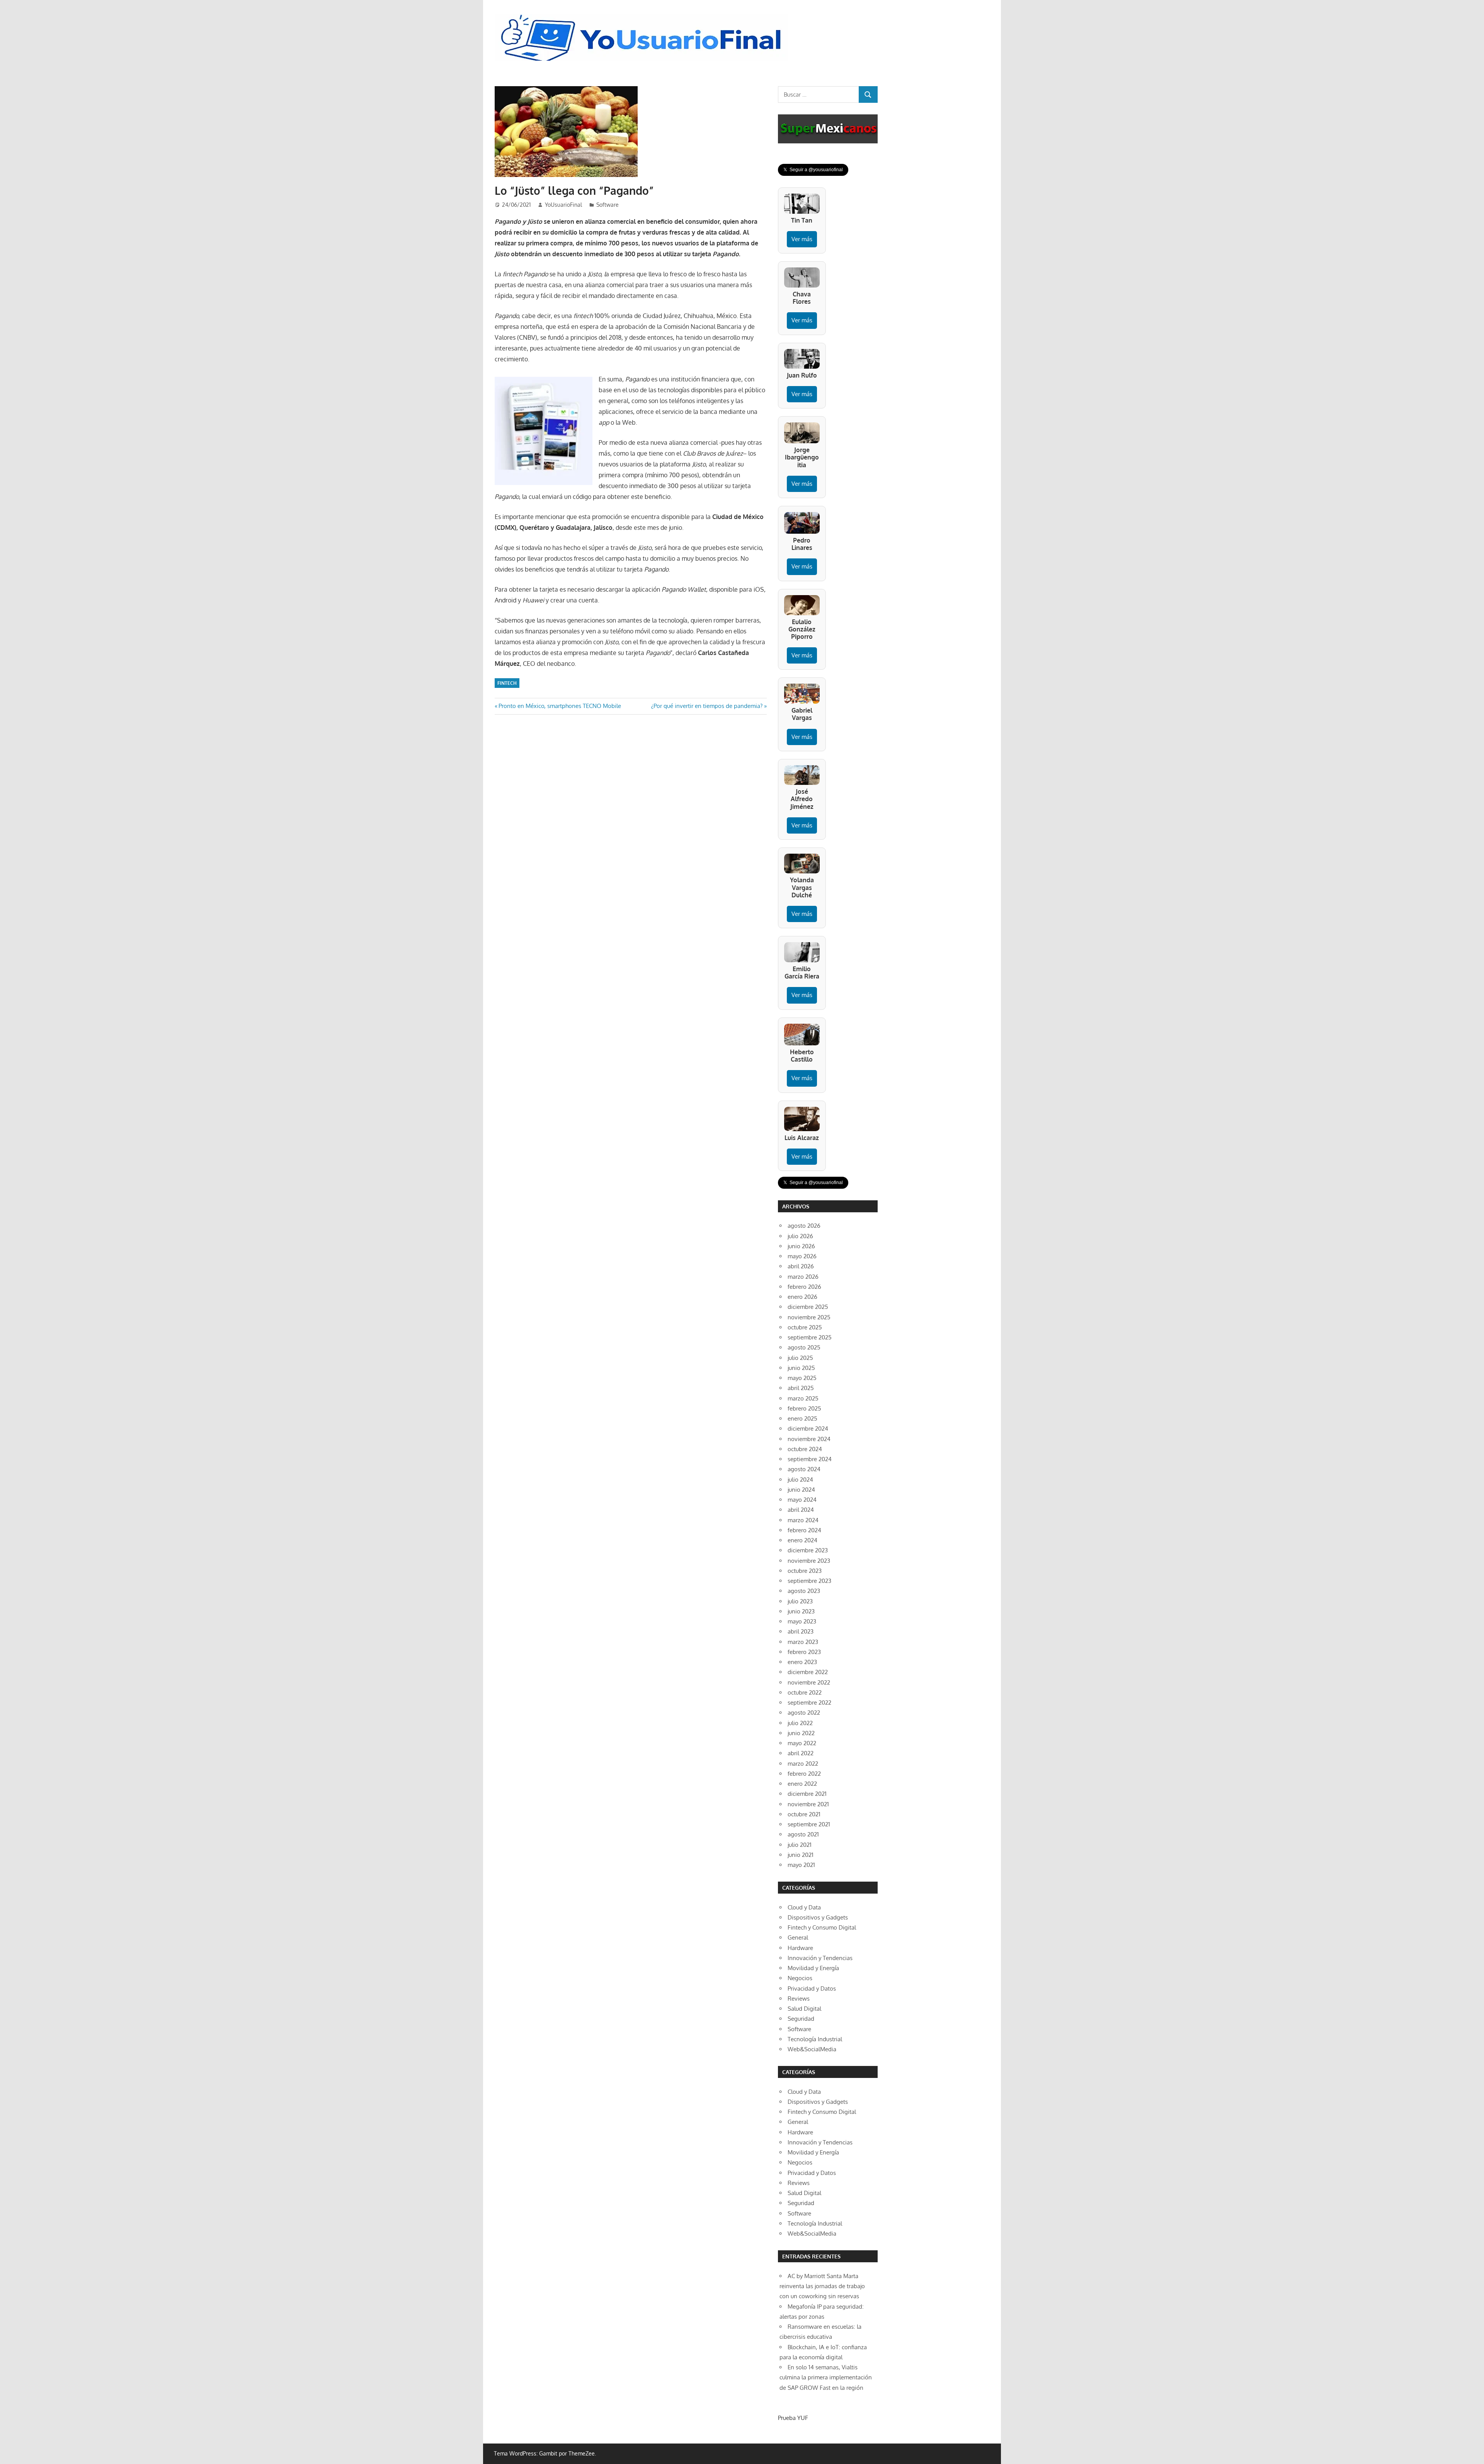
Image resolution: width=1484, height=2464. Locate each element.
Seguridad (801, 2019)
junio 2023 (801, 1611)
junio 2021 (801, 1855)
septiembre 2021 (809, 1824)
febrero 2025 (804, 1408)
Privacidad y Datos (812, 1988)
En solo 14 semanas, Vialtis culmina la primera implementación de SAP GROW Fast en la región (826, 2377)
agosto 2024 (804, 1469)
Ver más (802, 239)
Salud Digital (804, 2009)
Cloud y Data (804, 1907)
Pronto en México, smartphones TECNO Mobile (560, 706)
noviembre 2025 (809, 1317)
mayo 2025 (802, 1378)
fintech (507, 683)
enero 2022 (802, 1784)
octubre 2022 (805, 1692)
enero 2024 (802, 1540)
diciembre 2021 (807, 1794)
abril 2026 (801, 1266)
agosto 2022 (804, 1713)
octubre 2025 (805, 1327)
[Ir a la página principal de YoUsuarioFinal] (643, 16)
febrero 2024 (804, 1530)
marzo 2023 (803, 1642)
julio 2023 (800, 1601)
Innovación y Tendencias (820, 1958)
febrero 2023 (804, 1652)
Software (608, 205)
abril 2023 (801, 1631)
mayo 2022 (802, 1743)
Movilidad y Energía (813, 1968)
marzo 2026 (803, 1277)
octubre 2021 (804, 1814)
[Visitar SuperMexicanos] (828, 129)
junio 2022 (801, 1733)
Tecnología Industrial (815, 2039)
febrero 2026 (804, 1287)
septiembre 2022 (809, 1703)
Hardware (800, 1948)
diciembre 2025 (808, 1307)
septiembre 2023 (809, 1581)
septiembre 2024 (810, 1459)
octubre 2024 (805, 1449)
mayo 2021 (801, 1865)
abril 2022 (801, 1753)
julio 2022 (800, 1723)
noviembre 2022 (809, 1682)
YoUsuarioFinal (563, 205)
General (798, 1937)
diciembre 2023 (808, 1550)
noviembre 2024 (809, 1439)
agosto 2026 (804, 1226)
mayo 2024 (802, 1500)
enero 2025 (802, 1418)
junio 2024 (801, 1490)
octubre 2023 (805, 1571)
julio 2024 (800, 1480)
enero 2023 (802, 1662)
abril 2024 (801, 1510)
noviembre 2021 (808, 1804)
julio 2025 (800, 1358)
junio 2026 (801, 1246)
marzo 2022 (803, 1764)
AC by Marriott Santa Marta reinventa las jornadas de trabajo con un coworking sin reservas (822, 2286)
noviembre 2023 (809, 1561)
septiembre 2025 (810, 1337)
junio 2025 (801, 1368)
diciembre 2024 (808, 1429)
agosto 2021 (803, 1834)
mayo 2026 (802, 1256)
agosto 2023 (804, 1591)
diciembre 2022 (808, 1672)
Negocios (800, 1978)
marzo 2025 (803, 1398)
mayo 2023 (802, 1621)
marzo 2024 (803, 1520)
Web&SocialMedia (812, 2049)
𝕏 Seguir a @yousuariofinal (813, 170)
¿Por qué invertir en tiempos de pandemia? (707, 706)
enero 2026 (802, 1297)
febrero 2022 (804, 1774)
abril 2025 (801, 1388)
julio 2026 (800, 1236)
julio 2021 (800, 1845)
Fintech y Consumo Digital (822, 1927)
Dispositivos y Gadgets (818, 1917)
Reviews (799, 1999)
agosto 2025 (804, 1347)
